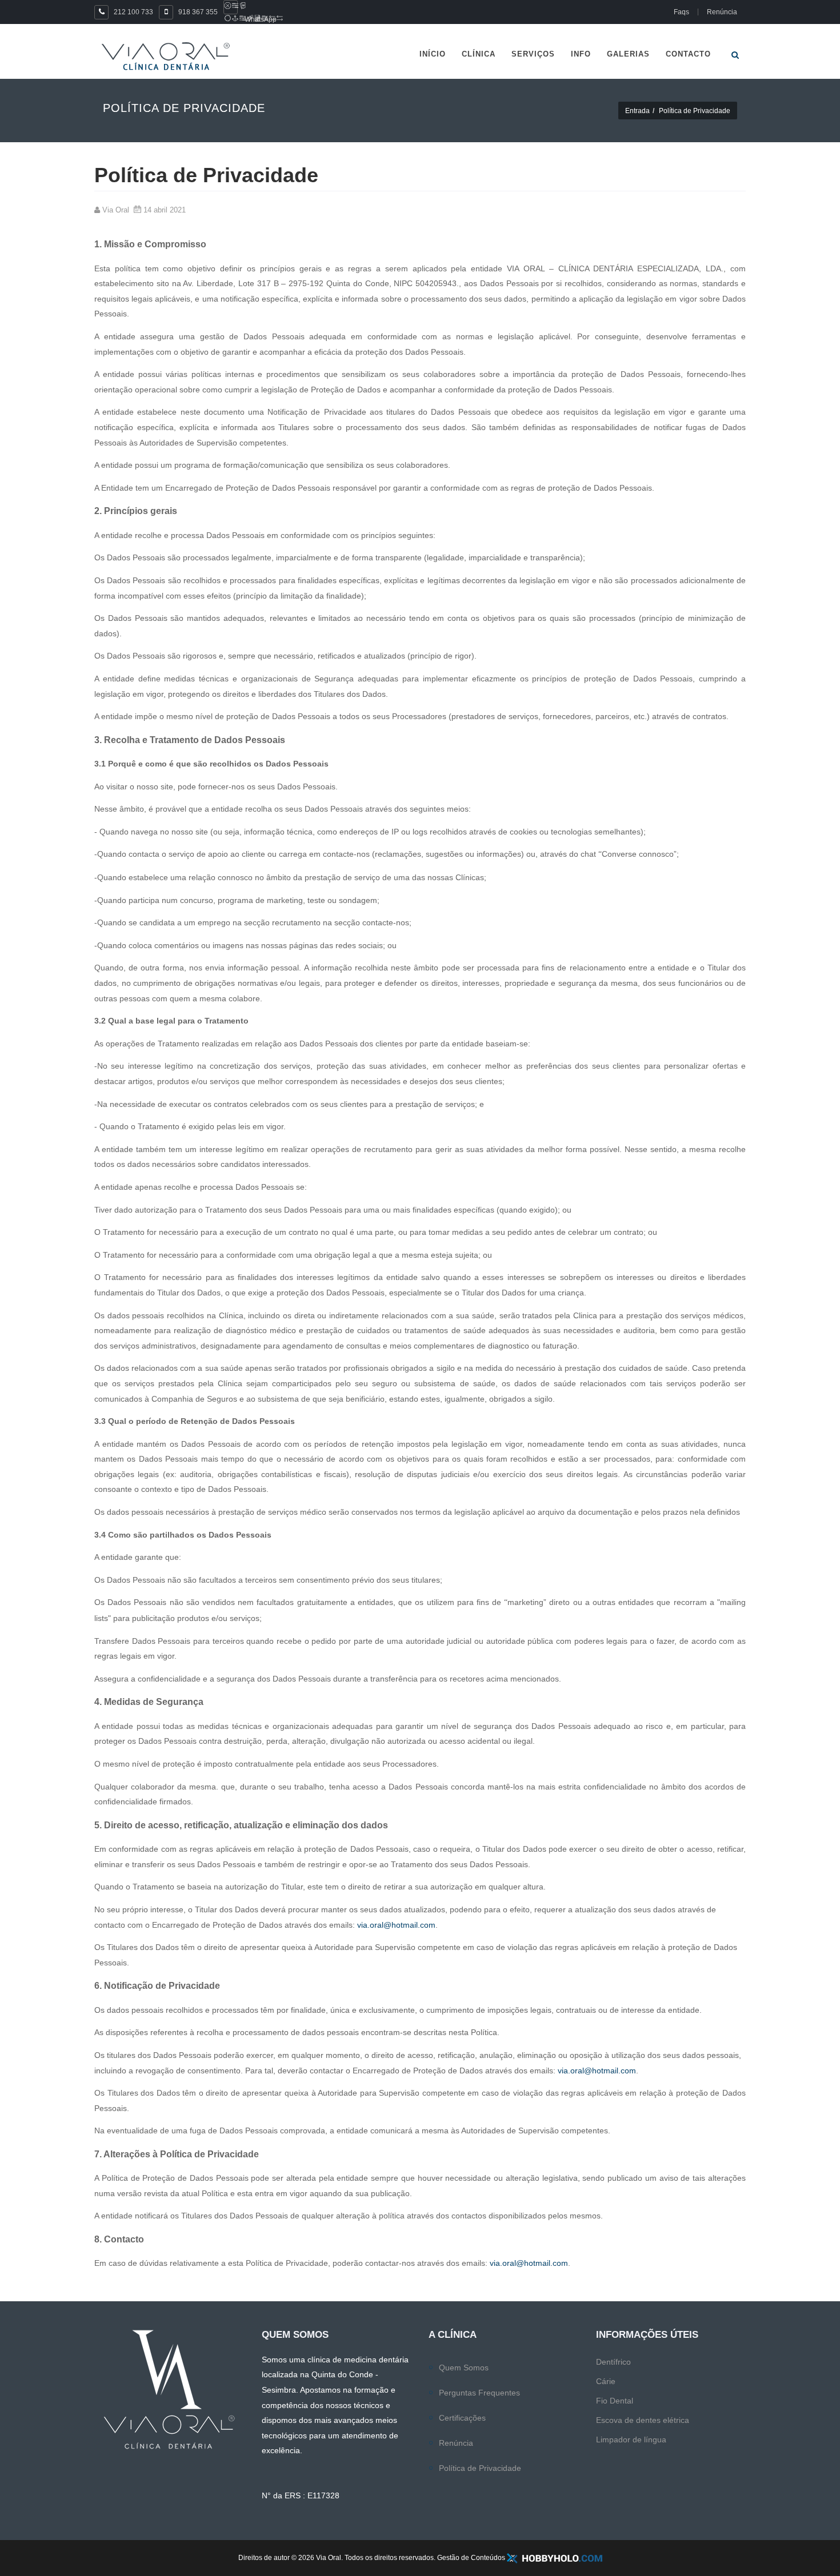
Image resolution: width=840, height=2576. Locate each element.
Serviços (533, 54)
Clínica (479, 54)
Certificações (462, 2418)
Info (581, 54)
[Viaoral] (166, 56)
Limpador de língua (631, 2439)
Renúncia (456, 2443)
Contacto (688, 54)
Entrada (637, 111)
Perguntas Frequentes (479, 2393)
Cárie (606, 2381)
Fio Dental (615, 2401)
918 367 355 (198, 12)
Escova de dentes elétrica (643, 2420)
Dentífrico (613, 2362)
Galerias (628, 54)
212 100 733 (133, 12)
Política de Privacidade (480, 2468)
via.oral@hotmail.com (396, 1925)
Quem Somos (464, 2368)
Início (433, 54)
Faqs (681, 12)
